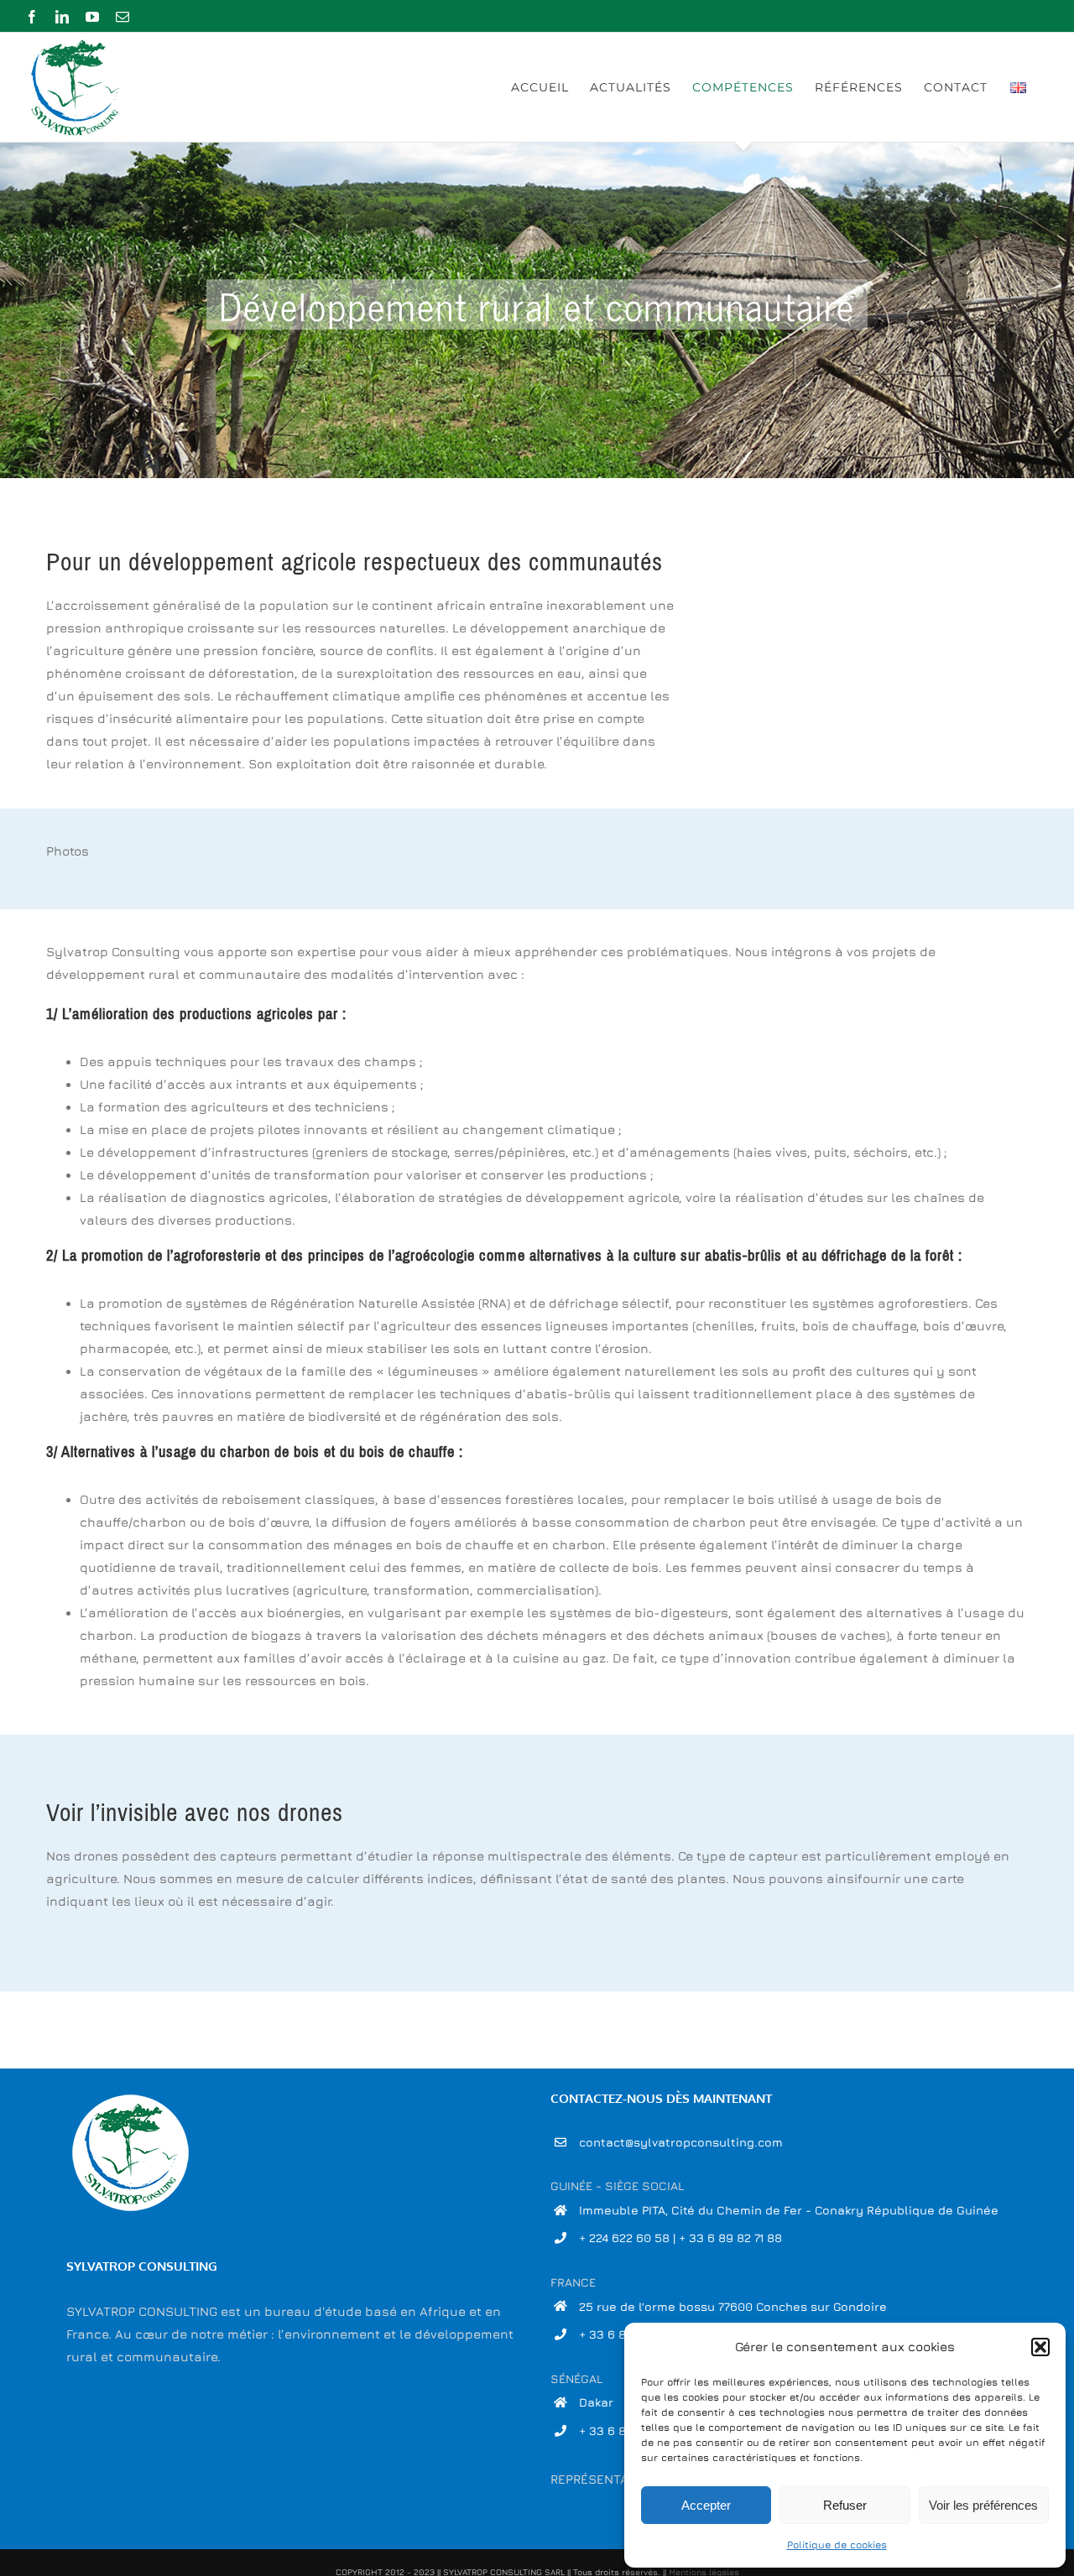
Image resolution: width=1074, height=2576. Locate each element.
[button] (1040, 2347)
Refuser (845, 2505)
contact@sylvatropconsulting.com (681, 2142)
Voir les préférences (983, 2505)
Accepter (706, 2505)
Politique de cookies (837, 2545)
